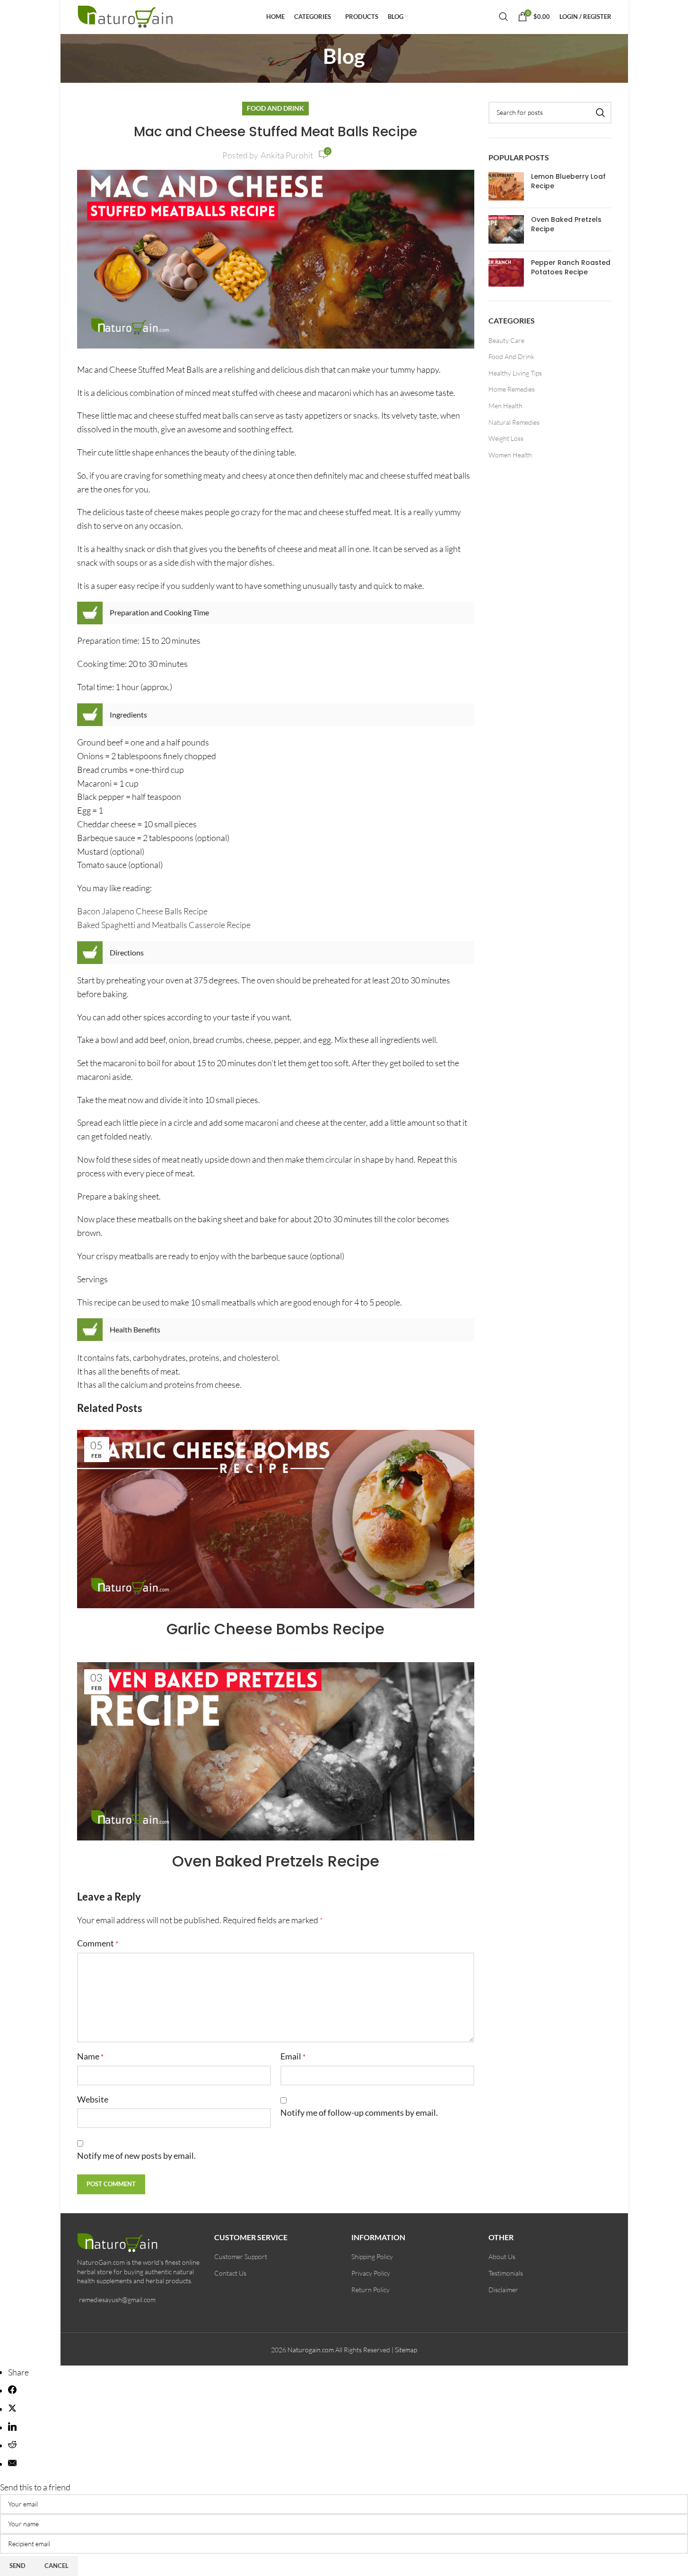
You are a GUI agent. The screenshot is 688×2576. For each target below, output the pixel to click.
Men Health (505, 406)
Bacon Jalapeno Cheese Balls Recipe (142, 911)
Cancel (57, 2566)
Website (93, 2099)
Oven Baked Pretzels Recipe (276, 1861)
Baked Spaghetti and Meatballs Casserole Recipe (164, 925)
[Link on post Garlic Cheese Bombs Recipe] (276, 1519)
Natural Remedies (514, 422)
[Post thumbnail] (506, 186)
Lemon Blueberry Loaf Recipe (568, 181)
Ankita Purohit (287, 155)
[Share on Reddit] (12, 2445)
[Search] (504, 17)
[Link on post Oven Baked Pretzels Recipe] (276, 1751)
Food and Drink (275, 108)
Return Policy (370, 2290)
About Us (502, 2256)
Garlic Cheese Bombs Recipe (275, 1629)
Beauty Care (506, 340)
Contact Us (230, 2273)
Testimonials (506, 2273)
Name (90, 2056)
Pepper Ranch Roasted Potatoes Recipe (571, 267)
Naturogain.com (311, 2350)
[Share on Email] (12, 2464)
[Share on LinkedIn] (12, 2427)
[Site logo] (126, 15)
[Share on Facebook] (12, 2391)
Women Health (510, 455)
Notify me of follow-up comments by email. (359, 2112)
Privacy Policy (371, 2273)
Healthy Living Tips (515, 373)
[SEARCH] (601, 113)
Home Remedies (512, 389)
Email (293, 2056)
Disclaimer (503, 2290)
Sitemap (406, 2350)
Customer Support (241, 2256)
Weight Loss (506, 438)
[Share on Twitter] (12, 2409)
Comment (98, 1943)
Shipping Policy (372, 2256)
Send (17, 2566)
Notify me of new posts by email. (136, 2155)
